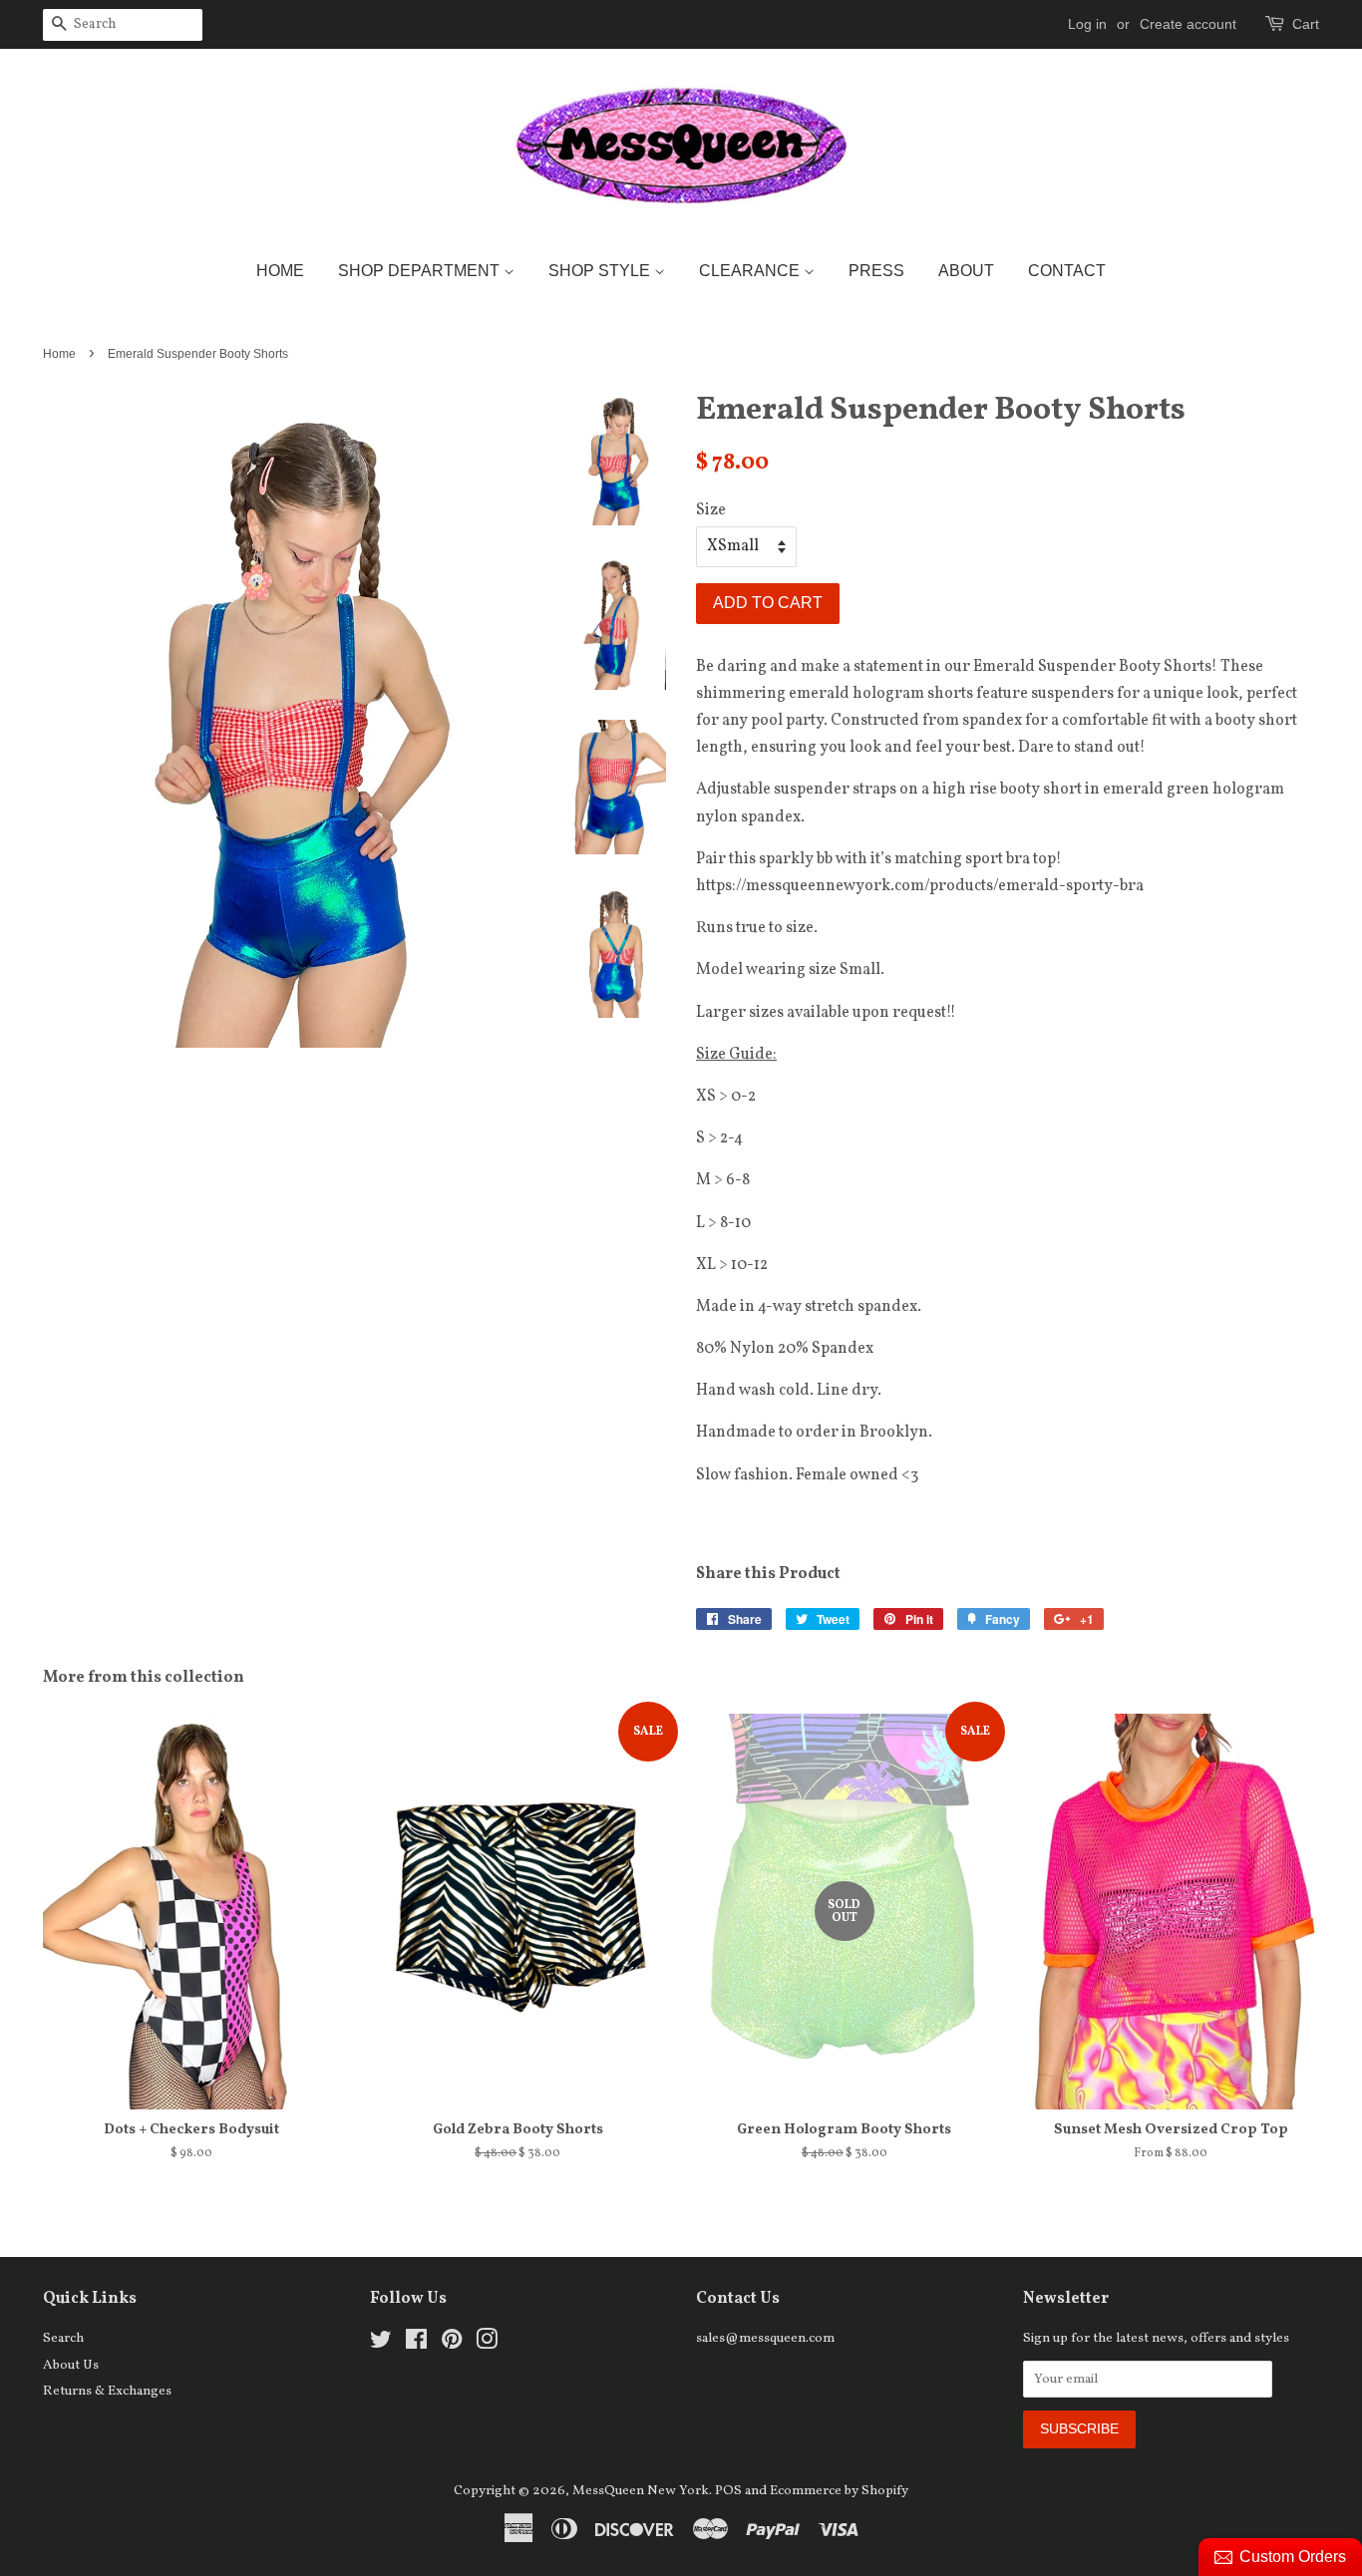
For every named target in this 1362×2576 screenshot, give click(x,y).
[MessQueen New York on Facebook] (416, 2344)
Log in (1087, 24)
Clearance (751, 271)
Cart (1306, 24)
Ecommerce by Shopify (839, 2491)
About (966, 271)
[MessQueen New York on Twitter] (381, 2344)
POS (728, 2491)
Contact (1067, 271)
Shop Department (421, 271)
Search (63, 2338)
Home (280, 271)
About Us (71, 2365)
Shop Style (601, 271)
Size (711, 510)
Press (876, 271)
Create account (1188, 24)
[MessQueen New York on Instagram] (487, 2344)
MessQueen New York (641, 2491)
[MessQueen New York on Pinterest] (452, 2344)
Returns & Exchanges (107, 2391)
